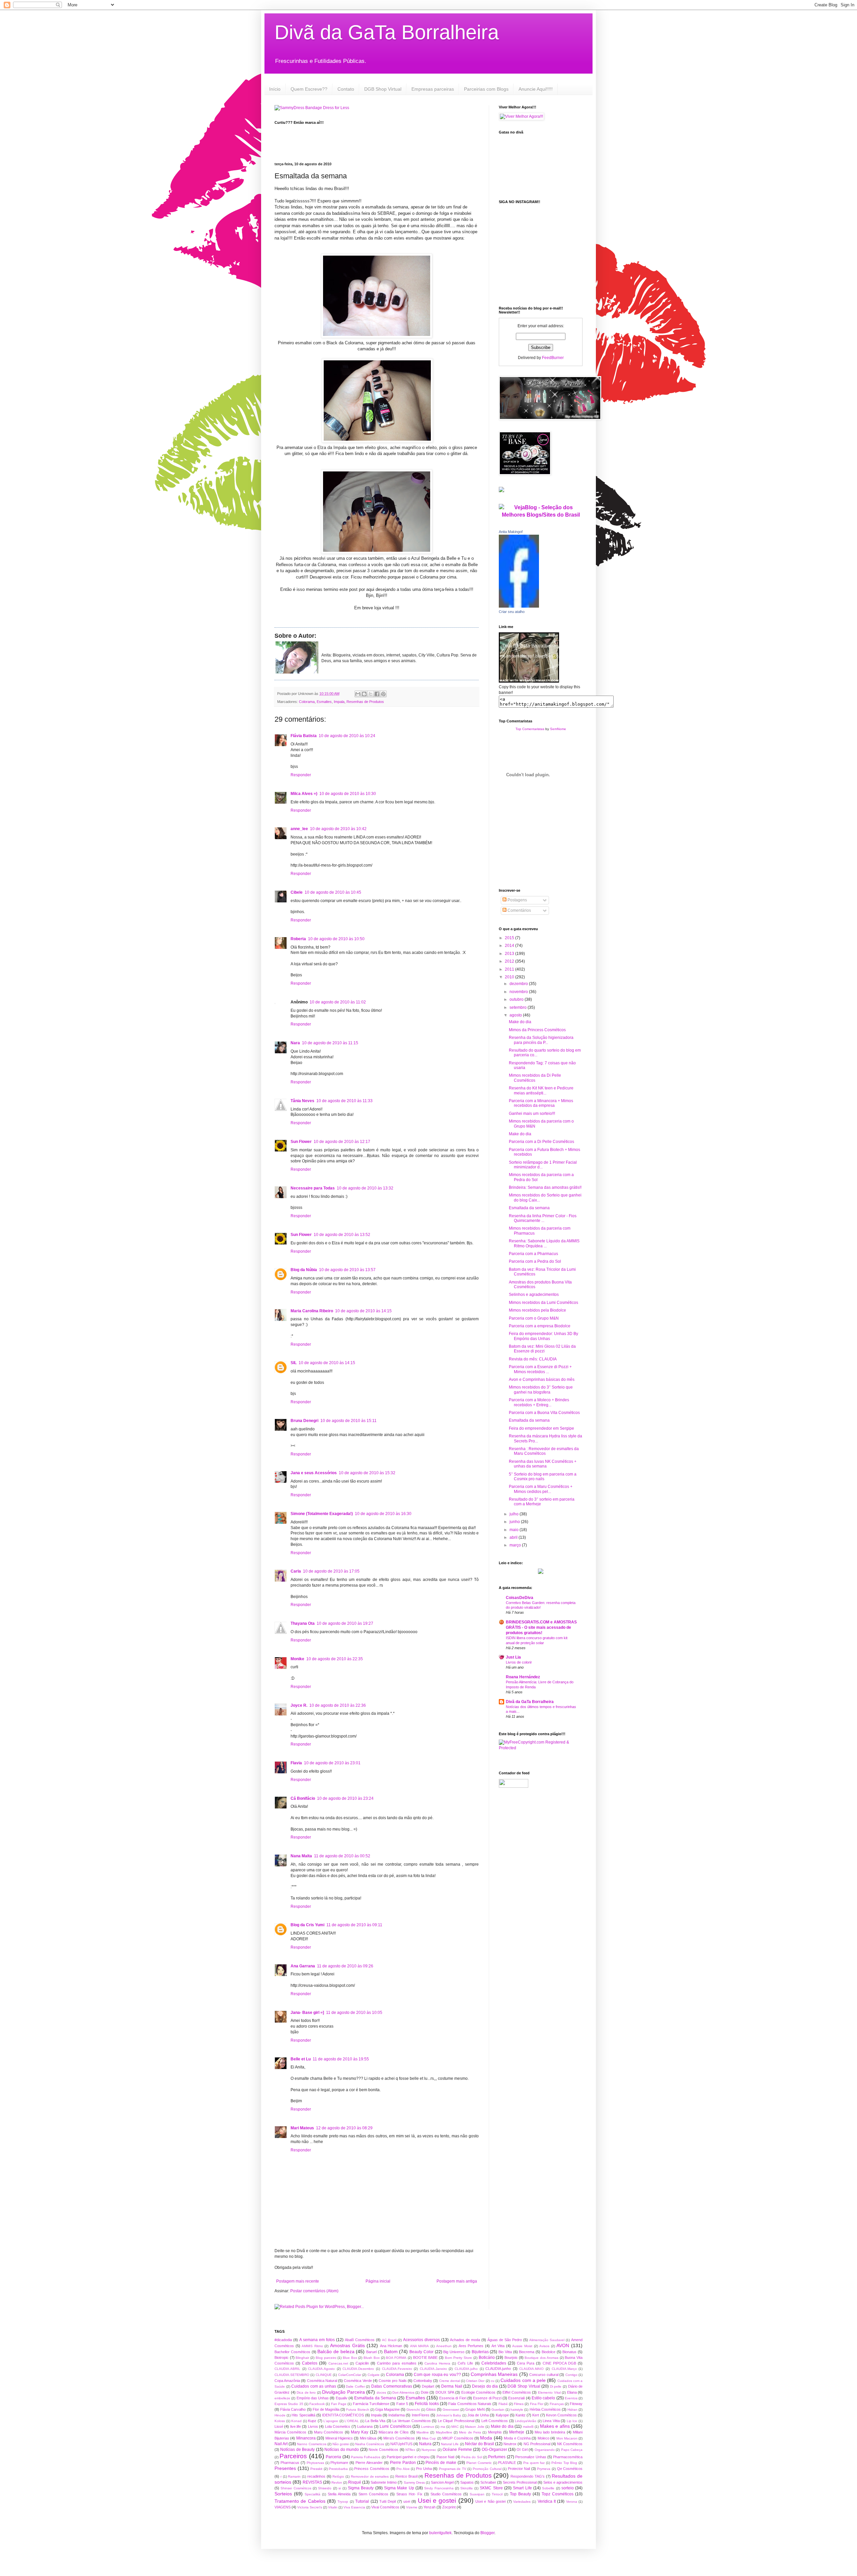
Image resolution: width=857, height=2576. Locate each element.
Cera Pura (526, 2363)
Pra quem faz (534, 2463)
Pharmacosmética (568, 2457)
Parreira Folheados (366, 2457)
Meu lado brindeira (550, 2432)
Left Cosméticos (495, 2421)
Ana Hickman (391, 2346)
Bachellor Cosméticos (292, 2352)
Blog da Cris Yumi (307, 1925)
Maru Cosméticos (329, 2432)
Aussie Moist (522, 2346)
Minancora (306, 2438)
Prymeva (544, 2469)
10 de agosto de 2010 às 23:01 (332, 1763)
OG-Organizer (494, 2450)
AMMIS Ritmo (312, 2346)
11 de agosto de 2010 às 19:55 (341, 2059)
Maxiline (423, 2432)
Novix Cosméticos (383, 2450)
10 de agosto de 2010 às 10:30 (348, 794)
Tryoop (343, 2502)
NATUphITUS (401, 2444)
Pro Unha (424, 2469)
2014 (510, 946)
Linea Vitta (551, 2421)
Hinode (280, 2415)
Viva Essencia (354, 2507)
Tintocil (497, 2494)
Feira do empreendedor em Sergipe (541, 1428)
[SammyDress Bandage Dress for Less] (312, 108)
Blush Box (372, 2358)
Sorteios (283, 2494)
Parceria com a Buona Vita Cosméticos (544, 1413)
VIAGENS (283, 2507)
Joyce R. (299, 1705)
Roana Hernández (523, 1677)
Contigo (571, 2375)
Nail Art (281, 2444)
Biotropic (282, 2358)
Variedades (522, 2502)
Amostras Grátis (347, 2345)
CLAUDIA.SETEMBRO (292, 2375)
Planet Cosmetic (479, 2463)
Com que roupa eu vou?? (437, 2375)
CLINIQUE (324, 2375)
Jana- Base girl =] (307, 2013)
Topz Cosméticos (558, 2494)
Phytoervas (315, 2463)
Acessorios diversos (421, 2340)
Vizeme (412, 2507)
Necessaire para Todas (313, 1188)
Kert (536, 2415)
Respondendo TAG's (528, 2476)
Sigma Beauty (361, 2488)
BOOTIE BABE (425, 2358)
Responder (301, 775)
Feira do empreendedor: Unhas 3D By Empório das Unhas (543, 1336)
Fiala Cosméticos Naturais (470, 2404)
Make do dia (520, 1022)
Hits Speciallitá (303, 2415)
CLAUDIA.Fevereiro (397, 2369)
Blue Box (350, 2358)
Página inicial (378, 2281)
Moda (486, 2438)
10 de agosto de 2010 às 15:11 (348, 1421)
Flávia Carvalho (293, 2409)
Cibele (297, 892)
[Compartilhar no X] (371, 694)
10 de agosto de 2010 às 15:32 (367, 1473)
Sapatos (467, 2482)
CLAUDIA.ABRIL (287, 2369)
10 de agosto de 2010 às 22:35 (335, 1659)
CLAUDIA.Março (564, 2369)
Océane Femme (457, 2450)
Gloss (431, 2409)
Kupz (312, 2421)
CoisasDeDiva (520, 1598)
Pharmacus (290, 2463)
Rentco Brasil (406, 2476)
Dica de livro (306, 2392)
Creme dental (450, 2381)
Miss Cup (429, 2438)
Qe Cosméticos (570, 2469)
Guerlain (498, 2410)
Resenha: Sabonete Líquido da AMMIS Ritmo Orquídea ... (544, 1243)
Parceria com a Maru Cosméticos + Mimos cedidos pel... (541, 1489)
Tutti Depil (387, 2501)
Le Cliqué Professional (456, 2421)
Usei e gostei (437, 2501)
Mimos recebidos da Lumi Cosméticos (543, 1303)
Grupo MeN (475, 2409)
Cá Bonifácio (303, 1798)
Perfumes (497, 2457)
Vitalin (333, 2507)
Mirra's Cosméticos (399, 2438)
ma (443, 2427)
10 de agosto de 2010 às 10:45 (333, 892)
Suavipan (477, 2494)
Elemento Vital (549, 2392)
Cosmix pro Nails (393, 2381)
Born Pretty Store (458, 2358)
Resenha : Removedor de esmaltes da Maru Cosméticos (544, 1451)
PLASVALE (507, 2463)
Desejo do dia (485, 2386)
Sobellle (548, 2488)
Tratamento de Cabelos (300, 2501)
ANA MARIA (420, 2346)
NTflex (410, 2450)
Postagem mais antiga (457, 2281)
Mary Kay (360, 2432)
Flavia (296, 1763)
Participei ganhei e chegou (408, 2457)
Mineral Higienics (339, 2438)
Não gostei (341, 2444)
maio (515, 1530)
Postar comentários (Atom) (314, 2291)
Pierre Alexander (369, 2463)
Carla (296, 1571)
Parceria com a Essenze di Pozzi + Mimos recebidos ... (540, 1369)
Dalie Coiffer (355, 2386)
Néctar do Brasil (480, 2444)
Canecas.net (338, 2363)
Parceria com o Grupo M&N (534, 1318)
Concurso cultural (544, 2375)
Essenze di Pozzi (487, 2398)
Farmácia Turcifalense (371, 2404)
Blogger (487, 2533)
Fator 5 (402, 2404)
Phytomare (339, 2463)
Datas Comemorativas (392, 2386)
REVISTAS (312, 2482)
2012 (510, 961)
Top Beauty (520, 2494)
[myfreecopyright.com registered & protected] (541, 1748)
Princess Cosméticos (372, 2469)
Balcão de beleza (336, 2351)
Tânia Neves (302, 1101)
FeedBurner (553, 358)
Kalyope (502, 2415)
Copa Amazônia (287, 2381)
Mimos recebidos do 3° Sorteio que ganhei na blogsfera (541, 1390)
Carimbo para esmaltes (397, 2363)
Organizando (545, 2450)
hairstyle (517, 2410)
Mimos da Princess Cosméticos (537, 1030)
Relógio (338, 2476)
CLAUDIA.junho (498, 2369)
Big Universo (454, 2352)
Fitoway (576, 2404)
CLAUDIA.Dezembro (358, 2369)
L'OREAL (352, 2421)
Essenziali (516, 2398)
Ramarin (294, 2476)
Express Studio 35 (289, 2404)
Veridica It (547, 2501)
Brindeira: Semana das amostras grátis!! (545, 1187)
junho (515, 1522)
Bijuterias (480, 2352)
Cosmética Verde (358, 2381)
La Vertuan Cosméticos (411, 2421)
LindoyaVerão (526, 2421)
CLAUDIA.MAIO (531, 2369)
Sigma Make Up (399, 2488)
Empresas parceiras (433, 89)
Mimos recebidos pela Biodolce (537, 1310)
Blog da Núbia (304, 1270)
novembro (519, 992)
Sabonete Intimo (384, 2482)
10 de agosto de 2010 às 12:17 (342, 1142)
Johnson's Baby (449, 2415)
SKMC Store (491, 2488)
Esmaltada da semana (529, 1208)
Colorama (307, 702)
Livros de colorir (519, 1662)
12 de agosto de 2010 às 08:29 (344, 2128)
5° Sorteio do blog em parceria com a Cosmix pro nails (543, 1477)
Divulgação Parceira (343, 2392)
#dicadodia (283, 2340)
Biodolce (549, 2352)
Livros (313, 2426)
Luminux (428, 2427)
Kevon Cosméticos (561, 2415)
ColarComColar (350, 2375)
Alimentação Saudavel (547, 2340)
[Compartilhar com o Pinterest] (383, 694)
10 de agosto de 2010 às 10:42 (338, 829)
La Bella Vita (375, 2421)
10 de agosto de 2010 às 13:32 (365, 1188)
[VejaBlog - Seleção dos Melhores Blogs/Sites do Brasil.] (541, 509)
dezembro (519, 984)
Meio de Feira (470, 2432)
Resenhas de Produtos (365, 702)
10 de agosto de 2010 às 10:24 (347, 736)
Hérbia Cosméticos (545, 2409)
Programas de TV (453, 2469)
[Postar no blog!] (364, 694)
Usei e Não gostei (490, 2501)
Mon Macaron (567, 2438)
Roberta (298, 939)
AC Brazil (389, 2340)
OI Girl (522, 2450)
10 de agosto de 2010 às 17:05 (331, 1571)
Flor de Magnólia (326, 2409)
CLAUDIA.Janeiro (433, 2369)
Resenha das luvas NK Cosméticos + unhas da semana (543, 1464)
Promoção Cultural (487, 2469)
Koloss (280, 2421)
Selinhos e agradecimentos (534, 1295)
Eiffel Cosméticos (517, 2392)
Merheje (517, 2432)
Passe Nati (445, 2457)
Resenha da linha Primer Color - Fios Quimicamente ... (543, 1218)
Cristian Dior (475, 2381)
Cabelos (310, 2363)
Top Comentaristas (530, 729)
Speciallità (313, 2494)
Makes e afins (555, 2426)
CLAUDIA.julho (466, 2369)
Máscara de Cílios (394, 2432)
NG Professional (537, 2444)
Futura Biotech (358, 2410)
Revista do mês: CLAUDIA (533, 1359)
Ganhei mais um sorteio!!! (532, 1114)
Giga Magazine (387, 2409)
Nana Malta (301, 1856)
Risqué (355, 2482)
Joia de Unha (478, 2415)
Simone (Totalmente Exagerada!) (322, 1514)
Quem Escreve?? (309, 89)
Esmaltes (324, 702)
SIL (294, 1363)
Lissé (279, 2426)
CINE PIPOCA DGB (559, 2363)
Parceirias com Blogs (486, 89)
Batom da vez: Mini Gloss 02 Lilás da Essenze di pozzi (542, 1349)
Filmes (519, 2404)
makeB (528, 2427)
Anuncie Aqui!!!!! (536, 89)
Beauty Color (421, 2352)
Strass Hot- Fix (409, 2494)
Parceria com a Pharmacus (533, 1254)
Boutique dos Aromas (541, 2358)
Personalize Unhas (531, 2457)
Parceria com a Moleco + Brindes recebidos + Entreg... (539, 1402)
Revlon (337, 2482)
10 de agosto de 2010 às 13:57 (347, 1270)
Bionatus (569, 2352)
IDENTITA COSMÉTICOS (343, 2415)
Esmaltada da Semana (375, 2398)
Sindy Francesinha (439, 2488)
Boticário (487, 2358)
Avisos (544, 2346)
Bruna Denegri (304, 1421)
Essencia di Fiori (453, 2398)
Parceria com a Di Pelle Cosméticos (541, 1142)
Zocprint (449, 2507)
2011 (510, 969)
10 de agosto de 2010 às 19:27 (345, 1623)
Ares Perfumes (471, 2346)
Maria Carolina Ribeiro (312, 1311)
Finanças (557, 2404)
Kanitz (521, 2415)
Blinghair (302, 2358)
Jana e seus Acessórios (314, 1473)
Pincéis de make (441, 2463)
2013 (510, 954)
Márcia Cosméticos (290, 2432)
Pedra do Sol (472, 2457)
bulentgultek (440, 2533)
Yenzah (430, 2507)
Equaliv (342, 2398)
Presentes (285, 2468)
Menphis (495, 2432)
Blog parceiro (326, 2358)
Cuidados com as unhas (314, 2386)
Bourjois (511, 2358)
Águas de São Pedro (505, 2340)
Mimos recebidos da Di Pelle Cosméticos (535, 1078)
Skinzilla (466, 2488)
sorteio (568, 2488)
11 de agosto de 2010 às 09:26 (345, 1966)
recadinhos (316, 2476)
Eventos (571, 2398)
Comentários (519, 910)
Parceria (333, 2457)
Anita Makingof (511, 532)
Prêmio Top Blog (564, 2463)
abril (514, 1537)
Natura (425, 2444)
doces (381, 2392)
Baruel (371, 2352)
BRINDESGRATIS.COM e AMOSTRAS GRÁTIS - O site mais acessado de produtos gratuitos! (541, 1627)
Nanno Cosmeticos (311, 2444)
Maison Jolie (475, 2427)
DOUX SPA (445, 2392)
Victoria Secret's (310, 2507)
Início (275, 89)
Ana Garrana (303, 1966)
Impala (339, 702)
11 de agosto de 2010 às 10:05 (354, 2013)
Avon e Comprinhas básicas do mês (542, 1380)
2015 (510, 938)
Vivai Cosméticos (385, 2507)
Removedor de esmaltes (370, 2476)
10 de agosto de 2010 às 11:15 (330, 1043)
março (516, 1545)
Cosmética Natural (322, 2381)
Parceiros (293, 2456)
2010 (510, 977)
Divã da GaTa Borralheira (387, 32)
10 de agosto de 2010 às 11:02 (338, 1002)
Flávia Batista (304, 736)
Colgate (374, 2375)
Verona (572, 2502)
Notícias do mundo (342, 2450)
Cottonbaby (423, 2381)
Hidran (572, 2410)
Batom (391, 2351)
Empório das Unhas (313, 2398)
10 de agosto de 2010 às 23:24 (345, 1798)
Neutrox (510, 2444)
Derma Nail (452, 2386)
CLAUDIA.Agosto (321, 2369)
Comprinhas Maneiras (494, 2374)
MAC (455, 2427)
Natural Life (450, 2444)
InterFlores (421, 2415)
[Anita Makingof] (519, 606)
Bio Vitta (505, 2352)
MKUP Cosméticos (458, 2438)
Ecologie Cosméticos (479, 2392)
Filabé (503, 2404)
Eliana (572, 2392)
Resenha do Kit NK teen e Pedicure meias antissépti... (541, 1090)
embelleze (282, 2398)
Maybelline (444, 2432)
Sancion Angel (442, 2482)
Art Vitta (498, 2346)
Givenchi (413, 2410)
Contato (346, 89)
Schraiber (488, 2482)
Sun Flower (301, 1142)
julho (515, 1514)
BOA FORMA (396, 2358)
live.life (296, 2426)
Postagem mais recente (298, 2281)
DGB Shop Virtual (383, 89)
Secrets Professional (520, 2482)
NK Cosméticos (570, 2444)
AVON (563, 2345)
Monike (297, 1659)
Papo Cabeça (572, 2450)
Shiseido (325, 2488)
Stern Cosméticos (373, 2494)
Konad (296, 2421)
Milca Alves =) (304, 794)
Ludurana (365, 2426)
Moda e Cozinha (517, 2438)
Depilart (428, 2386)
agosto (516, 1015)
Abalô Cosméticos (360, 2340)
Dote (425, 2392)
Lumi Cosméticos (395, 2426)
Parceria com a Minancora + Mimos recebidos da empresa (541, 1103)
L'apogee (331, 2421)
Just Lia (513, 1657)
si (340, 2488)
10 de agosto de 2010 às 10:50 (336, 939)
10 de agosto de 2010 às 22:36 (338, 1705)
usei (407, 2501)
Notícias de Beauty (297, 2450)
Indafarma (397, 2415)
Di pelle (556, 2386)
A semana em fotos (317, 2340)
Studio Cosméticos (446, 2494)
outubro (517, 999)
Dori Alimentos (403, 2392)
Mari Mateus (302, 2128)
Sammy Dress (414, 2482)
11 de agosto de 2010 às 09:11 (354, 1925)
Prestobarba (338, 2469)
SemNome (558, 729)
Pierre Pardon (403, 2463)
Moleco (543, 2438)
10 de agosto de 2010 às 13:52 (342, 1235)
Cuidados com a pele (523, 2380)
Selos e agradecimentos (563, 2482)
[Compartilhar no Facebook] (377, 694)
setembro (519, 1007)
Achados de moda (465, 2340)
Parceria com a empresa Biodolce (540, 1326)
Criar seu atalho (512, 612)
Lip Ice (572, 2421)
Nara (295, 1043)
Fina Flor (537, 2404)
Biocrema (527, 2352)
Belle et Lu (301, 2059)
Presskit (316, 2469)
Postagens (517, 900)
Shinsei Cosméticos (296, 2488)
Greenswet (451, 2410)
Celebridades (494, 2363)
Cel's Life (465, 2363)
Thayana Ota (303, 1623)
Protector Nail (519, 2469)
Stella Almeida (339, 2494)
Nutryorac (429, 2450)
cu (493, 2381)
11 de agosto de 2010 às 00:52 (342, 1856)
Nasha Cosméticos (370, 2444)
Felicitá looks (427, 2404)
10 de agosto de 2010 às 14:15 (363, 1311)
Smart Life (522, 2488)
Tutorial (362, 2501)
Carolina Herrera (437, 2363)
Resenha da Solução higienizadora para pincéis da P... (541, 1040)
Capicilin (362, 2363)
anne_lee (299, 829)
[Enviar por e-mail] (358, 694)
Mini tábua (368, 2438)
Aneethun (444, 2346)
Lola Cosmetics (338, 2426)
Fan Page (339, 2404)
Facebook (317, 2404)
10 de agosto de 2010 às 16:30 (383, 1514)
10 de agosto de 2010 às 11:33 (344, 1101)
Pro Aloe (403, 2469)
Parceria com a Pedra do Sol (535, 1261)
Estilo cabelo (543, 2398)
